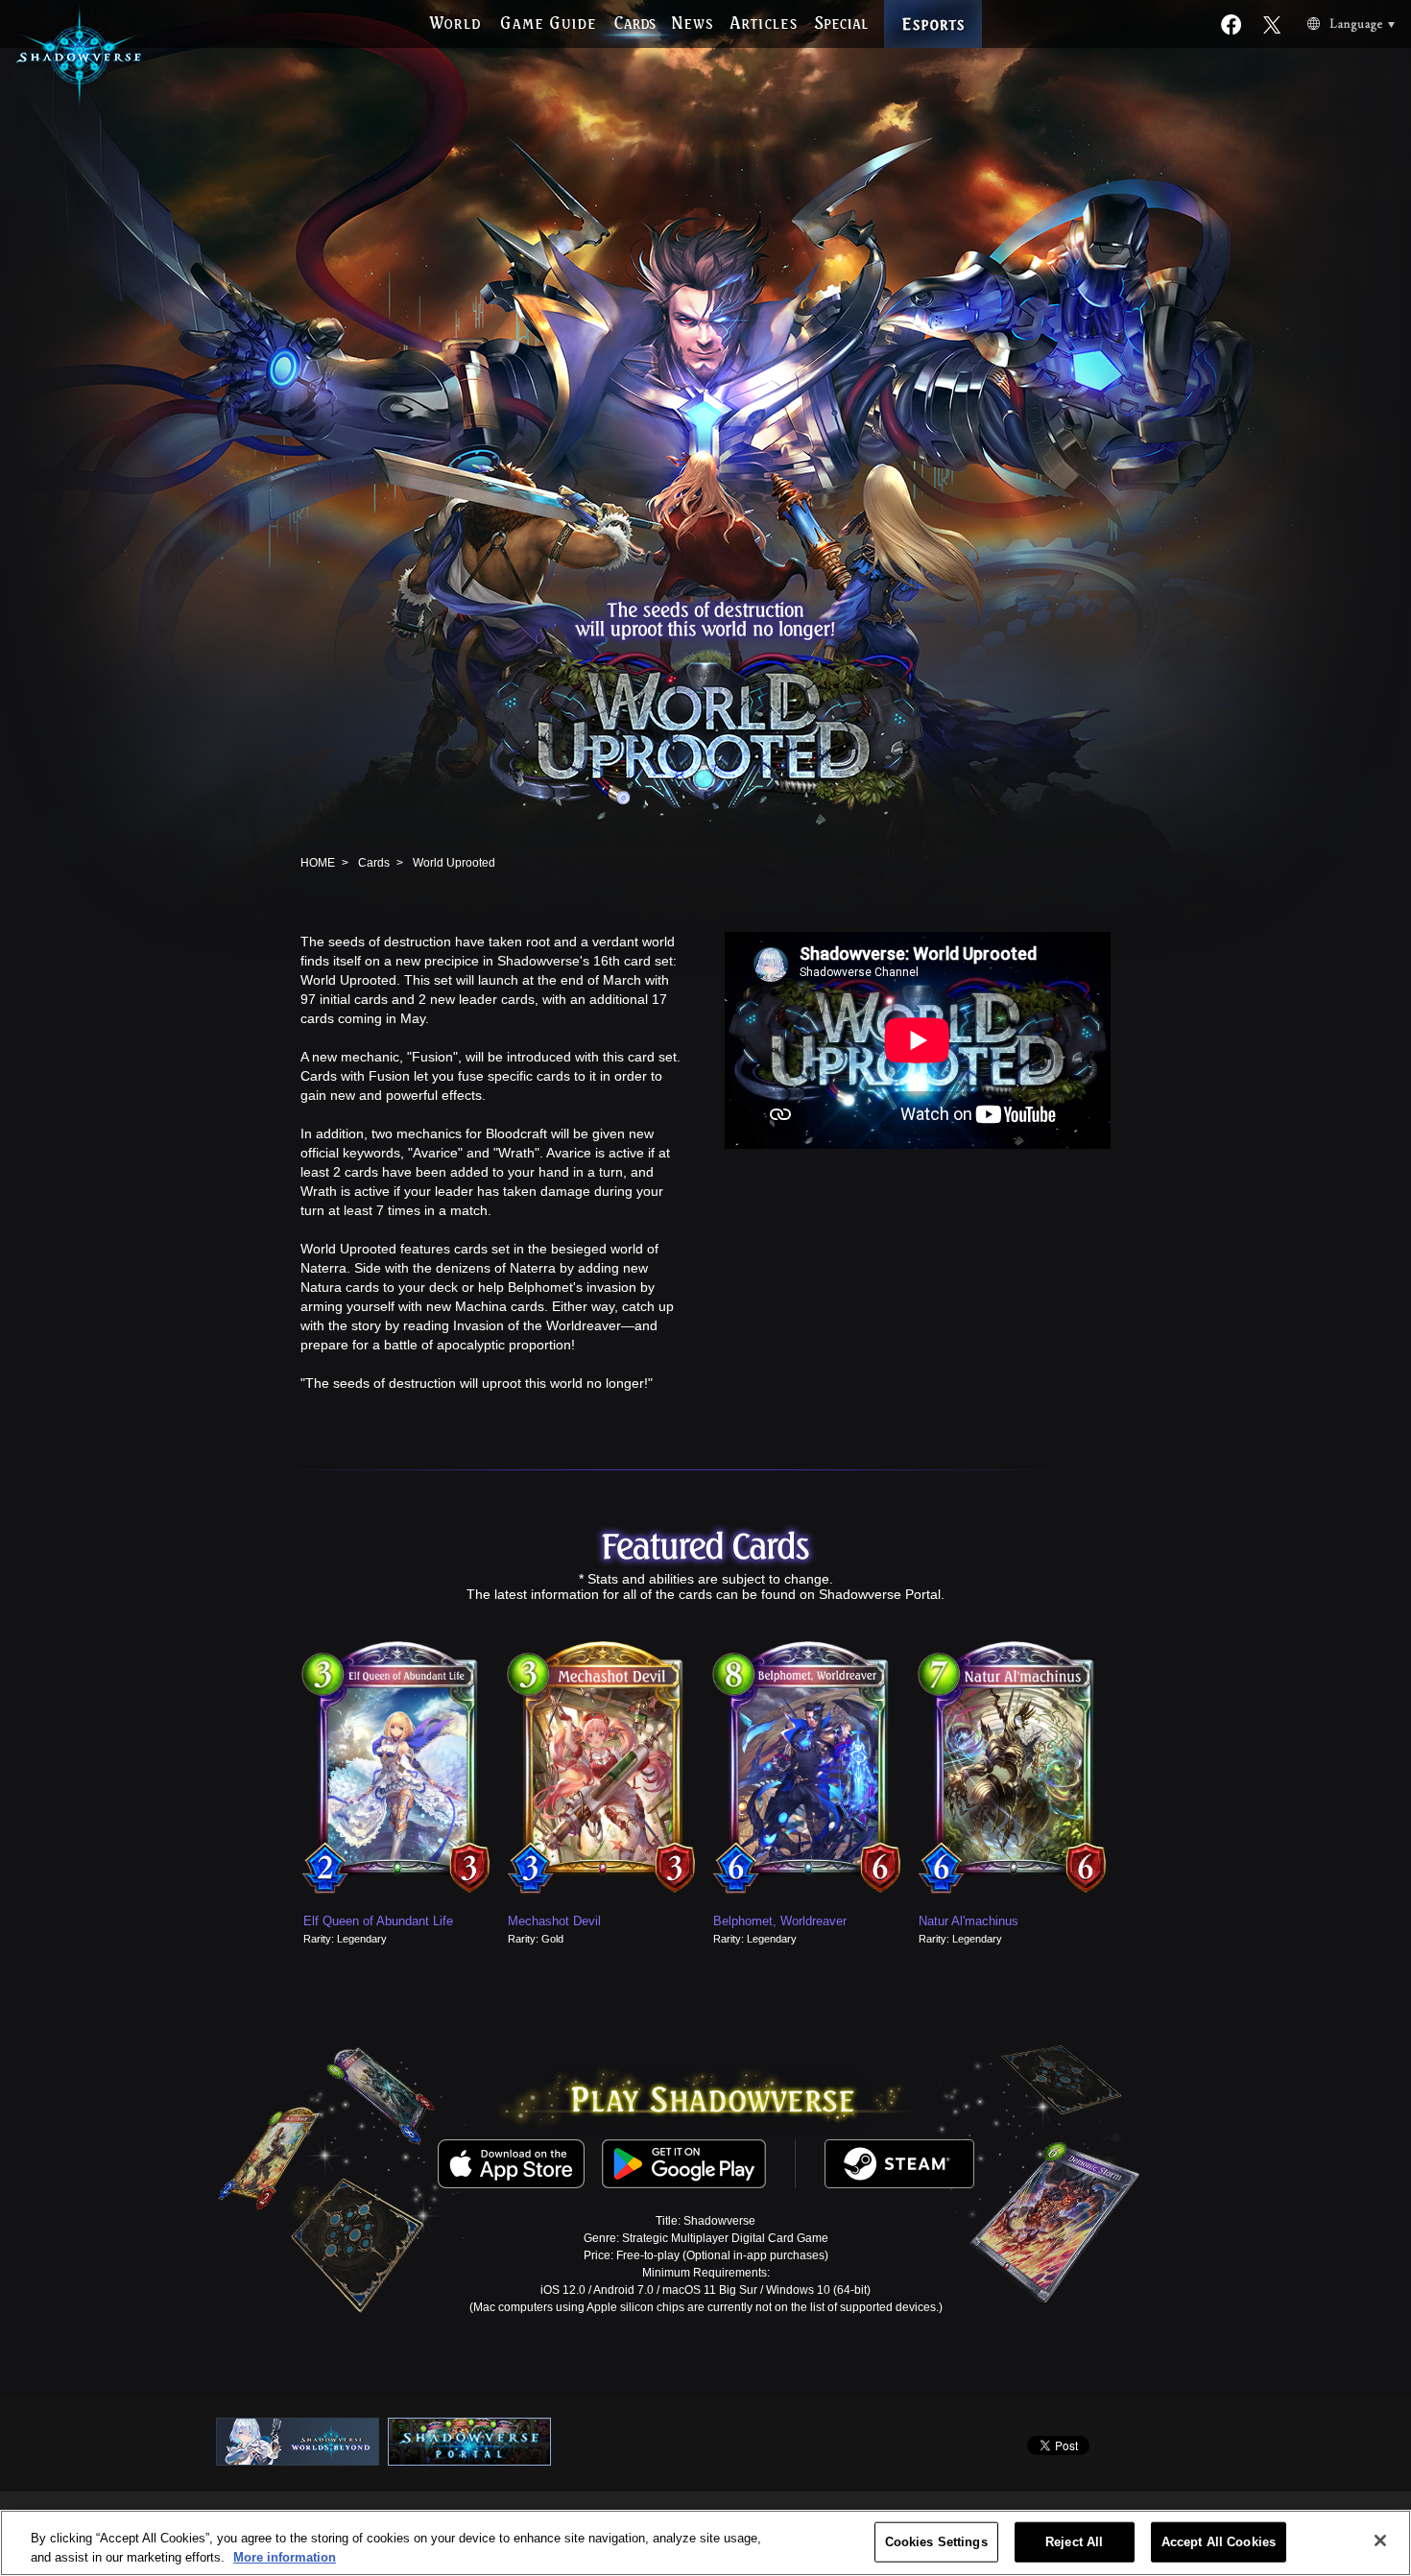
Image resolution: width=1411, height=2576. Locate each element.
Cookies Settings (936, 2542)
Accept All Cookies (1219, 2542)
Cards (374, 863)
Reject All (1074, 2542)
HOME (318, 863)
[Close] (1380, 2540)
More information (285, 2556)
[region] (705, 2543)
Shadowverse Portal (880, 1594)
